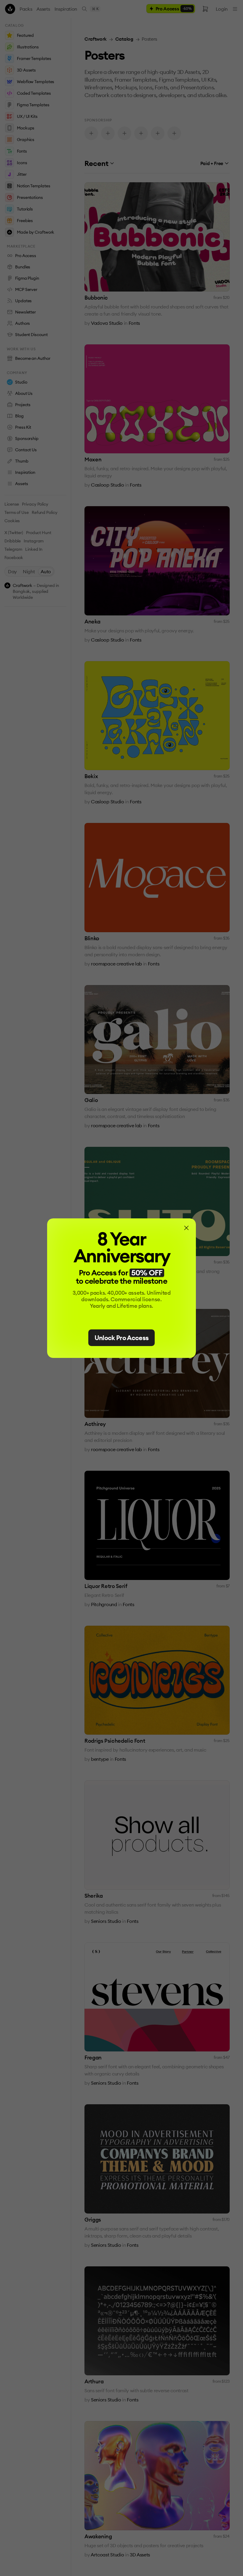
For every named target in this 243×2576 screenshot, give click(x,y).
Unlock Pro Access (122, 1338)
